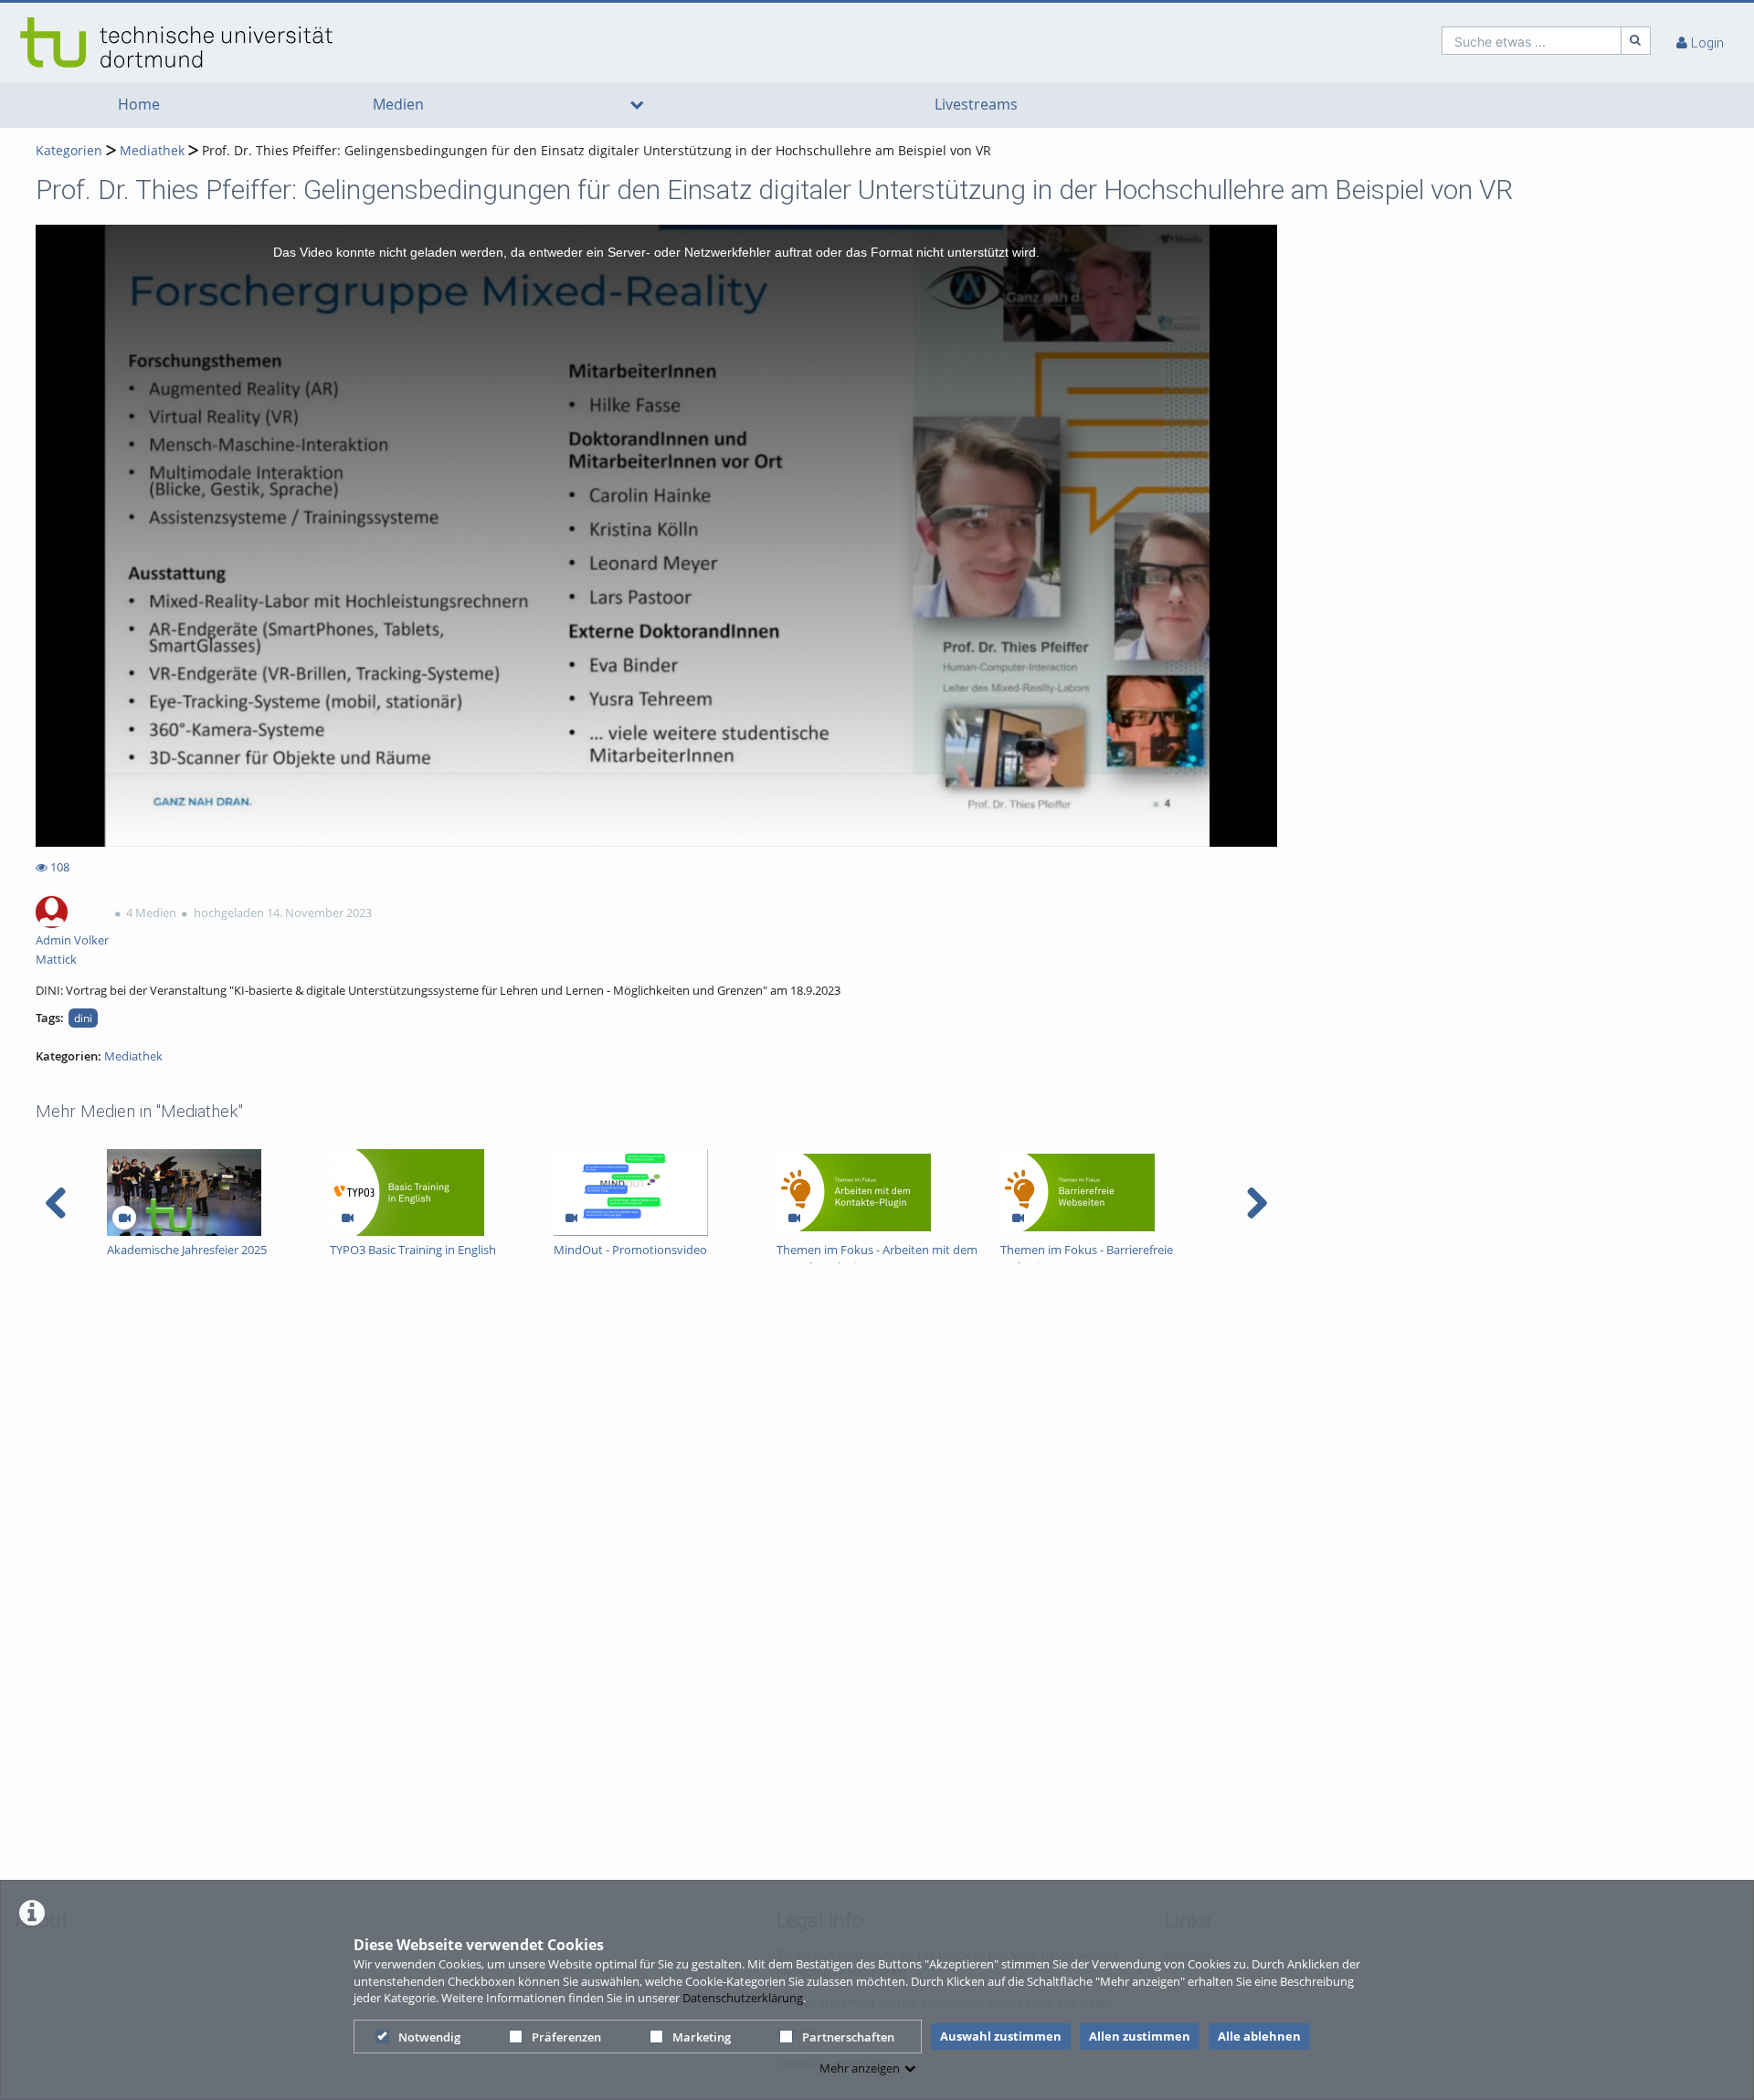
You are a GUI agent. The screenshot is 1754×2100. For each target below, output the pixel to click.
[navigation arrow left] (56, 1203)
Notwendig (429, 2037)
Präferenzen (566, 2037)
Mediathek (152, 150)
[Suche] (1636, 41)
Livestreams (976, 105)
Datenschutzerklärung (743, 1998)
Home (139, 105)
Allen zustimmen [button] (1140, 2036)
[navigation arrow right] (1257, 1203)
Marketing (702, 2037)
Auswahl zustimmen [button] (1001, 2036)
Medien (398, 105)
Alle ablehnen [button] (1259, 2036)
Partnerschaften (848, 2037)
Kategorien (69, 150)
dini (83, 1018)
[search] (1532, 41)
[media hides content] (636, 105)
